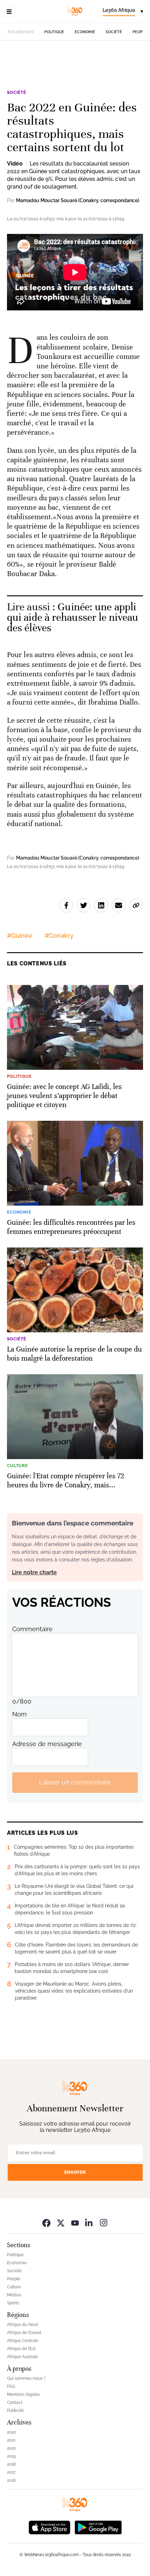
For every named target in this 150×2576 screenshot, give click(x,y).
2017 (11, 2472)
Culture (14, 2287)
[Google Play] (98, 2527)
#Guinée (20, 936)
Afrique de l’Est (21, 2349)
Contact (15, 2402)
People (140, 32)
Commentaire (32, 1629)
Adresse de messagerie (47, 1744)
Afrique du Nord (22, 2325)
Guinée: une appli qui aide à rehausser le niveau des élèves (73, 617)
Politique (54, 32)
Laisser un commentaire (75, 1782)
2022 (11, 2432)
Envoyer (75, 2172)
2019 (11, 2456)
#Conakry (59, 936)
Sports (13, 2303)
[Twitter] (61, 2223)
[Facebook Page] (46, 2223)
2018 (11, 2464)
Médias (14, 2295)
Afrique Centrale (23, 2341)
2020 (12, 2448)
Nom (20, 1714)
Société (114, 32)
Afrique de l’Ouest (24, 2333)
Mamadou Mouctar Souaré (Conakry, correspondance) (78, 200)
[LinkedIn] (89, 2223)
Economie (85, 32)
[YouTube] (75, 2223)
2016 (11, 2480)
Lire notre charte (34, 1572)
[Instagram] (104, 2223)
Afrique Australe (22, 2357)
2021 (11, 2440)
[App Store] (50, 2527)
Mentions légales (23, 2394)
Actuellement (21, 32)
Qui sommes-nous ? (26, 2378)
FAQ (11, 2386)
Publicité (15, 2411)
